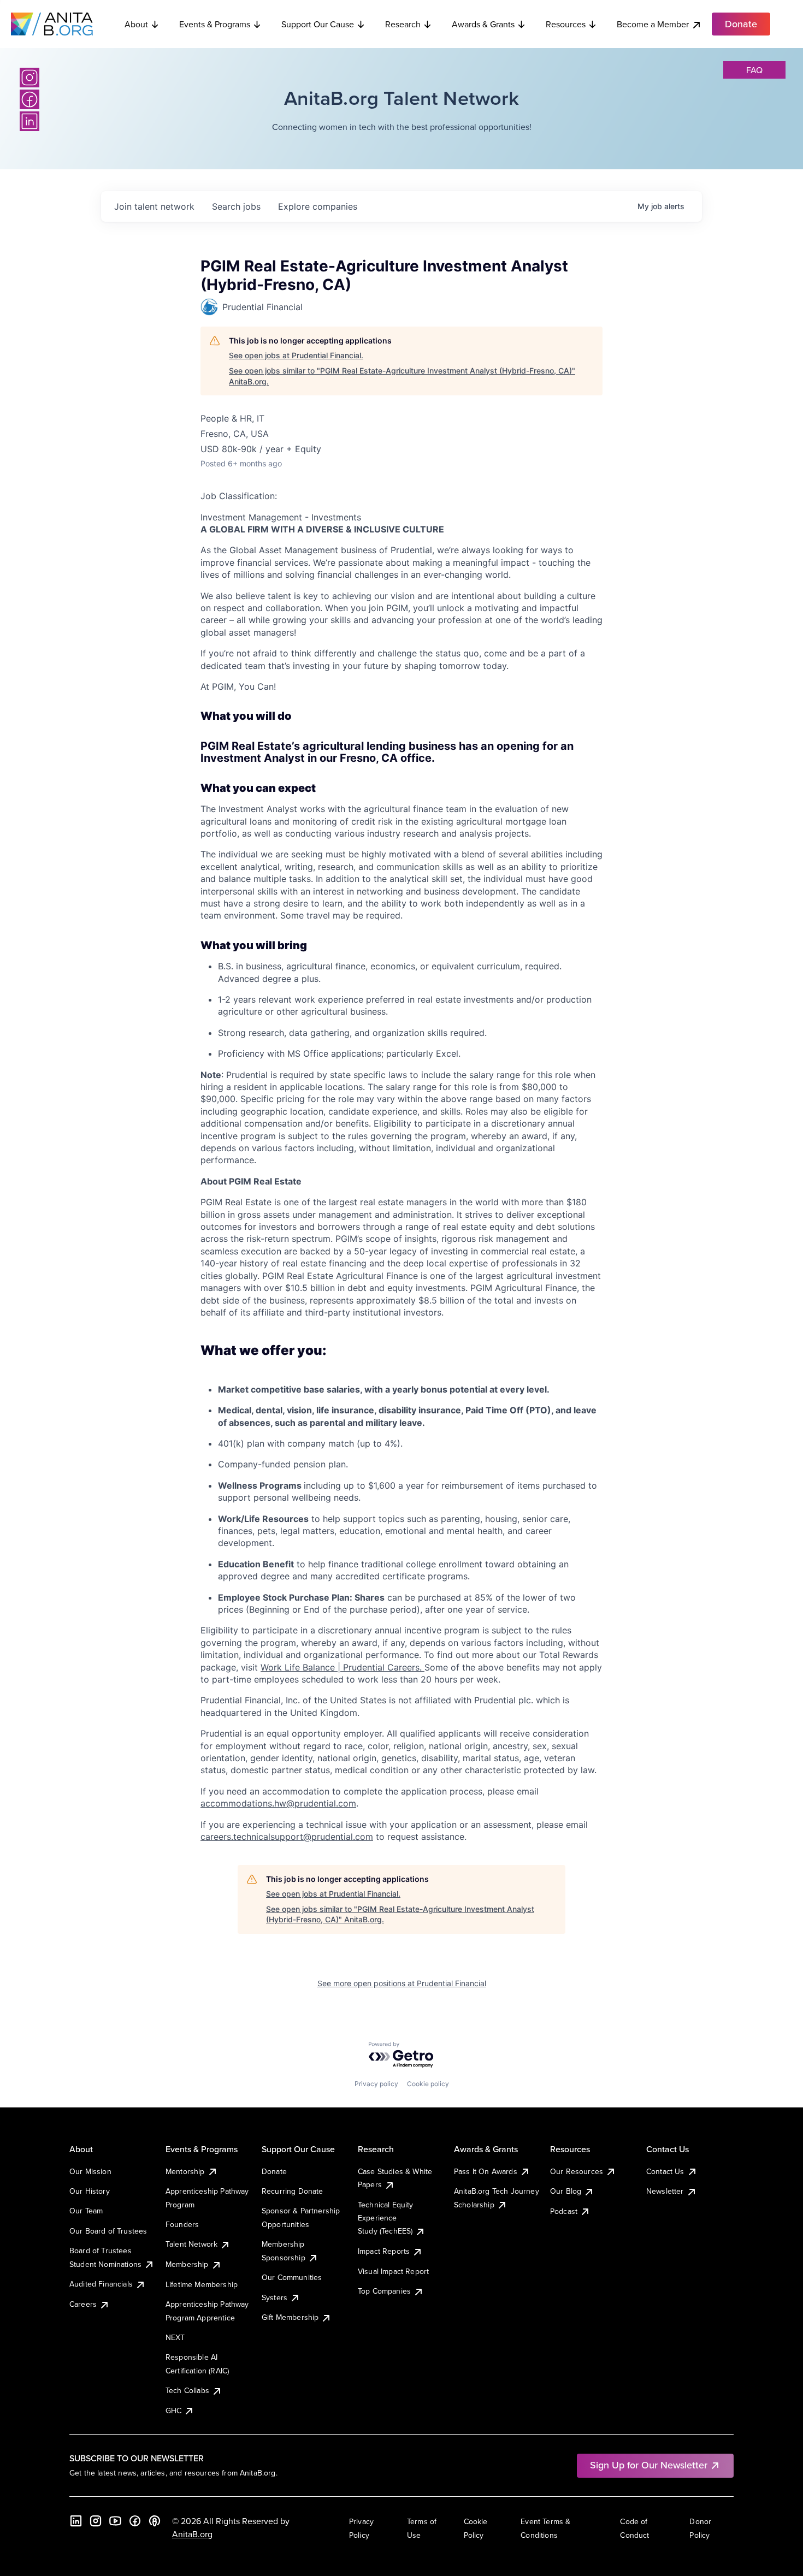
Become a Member (653, 24)
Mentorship (185, 2171)
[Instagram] (29, 78)
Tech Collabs (187, 2390)
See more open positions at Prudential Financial (402, 1983)
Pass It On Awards (486, 2171)
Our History (90, 2191)
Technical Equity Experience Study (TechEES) (386, 2218)
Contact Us (665, 2171)
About (136, 24)
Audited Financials (101, 2284)
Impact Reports (384, 2251)
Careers (83, 2304)
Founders (182, 2224)
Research (403, 24)
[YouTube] (115, 2521)
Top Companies (384, 2291)
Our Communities (292, 2277)
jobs (236, 206)
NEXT (175, 2337)
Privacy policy (376, 2084)
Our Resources (577, 2171)
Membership (187, 2264)
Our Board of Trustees (108, 2231)
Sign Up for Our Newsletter (649, 2465)
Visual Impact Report (393, 2271)
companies (318, 206)
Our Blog (566, 2191)
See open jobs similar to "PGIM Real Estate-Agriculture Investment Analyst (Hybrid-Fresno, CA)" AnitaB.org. (402, 376)
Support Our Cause (318, 24)
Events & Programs (215, 24)
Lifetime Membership (202, 2284)
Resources (566, 24)
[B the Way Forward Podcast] (155, 2521)
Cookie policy (428, 2084)
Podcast (564, 2211)
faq (754, 70)
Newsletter (665, 2191)
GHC (173, 2411)
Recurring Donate (293, 2191)
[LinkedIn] (29, 121)
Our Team (86, 2211)
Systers (274, 2297)
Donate (274, 2171)
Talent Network (191, 2244)
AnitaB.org (192, 2534)
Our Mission (90, 2171)
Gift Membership (290, 2317)
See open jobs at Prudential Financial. (296, 355)
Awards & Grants (483, 24)
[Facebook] (29, 99)
